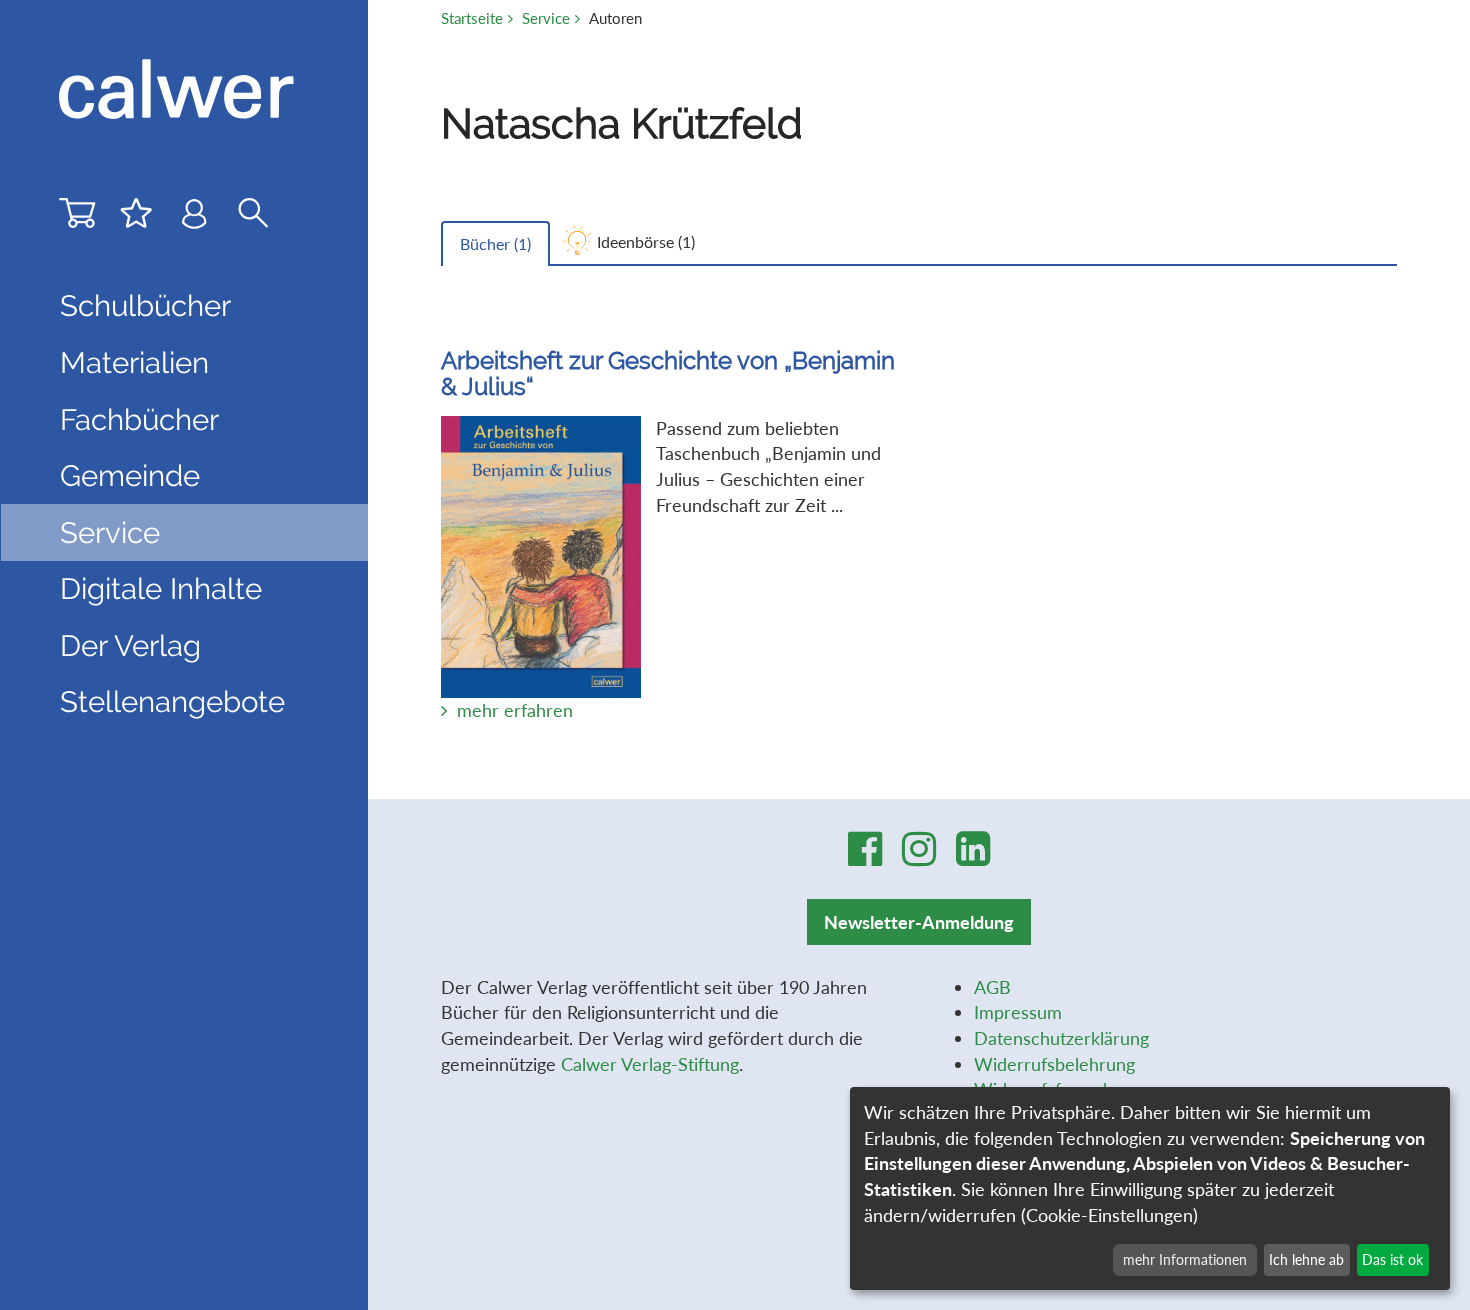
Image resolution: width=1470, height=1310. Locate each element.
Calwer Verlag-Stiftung (650, 1064)
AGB (992, 987)
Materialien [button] (134, 362)
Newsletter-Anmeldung (919, 922)
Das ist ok (1392, 1259)
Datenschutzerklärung (1061, 1038)
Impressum (1018, 1012)
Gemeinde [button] (130, 475)
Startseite (472, 18)
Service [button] (110, 532)
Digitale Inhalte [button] (161, 588)
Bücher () (495, 243)
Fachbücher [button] (139, 419)
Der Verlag (130, 645)
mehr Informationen (1185, 1259)
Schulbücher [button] (145, 305)
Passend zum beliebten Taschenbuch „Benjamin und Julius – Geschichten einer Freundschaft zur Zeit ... (668, 534)
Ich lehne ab (1306, 1259)
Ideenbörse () (646, 241)
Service (546, 18)
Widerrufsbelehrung (1054, 1064)
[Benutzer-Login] (194, 218)
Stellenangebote (172, 701)
